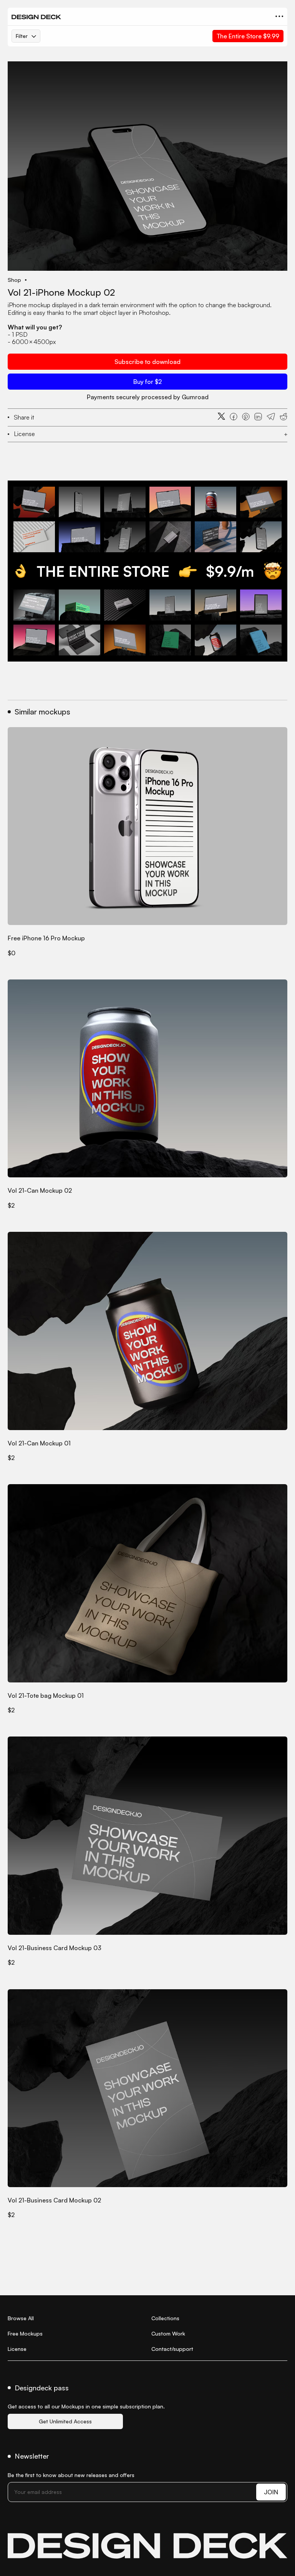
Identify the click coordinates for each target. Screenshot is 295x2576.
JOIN (271, 2492)
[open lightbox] (147, 166)
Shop (14, 280)
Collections (165, 2318)
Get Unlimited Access (65, 2421)
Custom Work (168, 2333)
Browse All (21, 2318)
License (17, 2349)
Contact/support (172, 2349)
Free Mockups (25, 2333)
